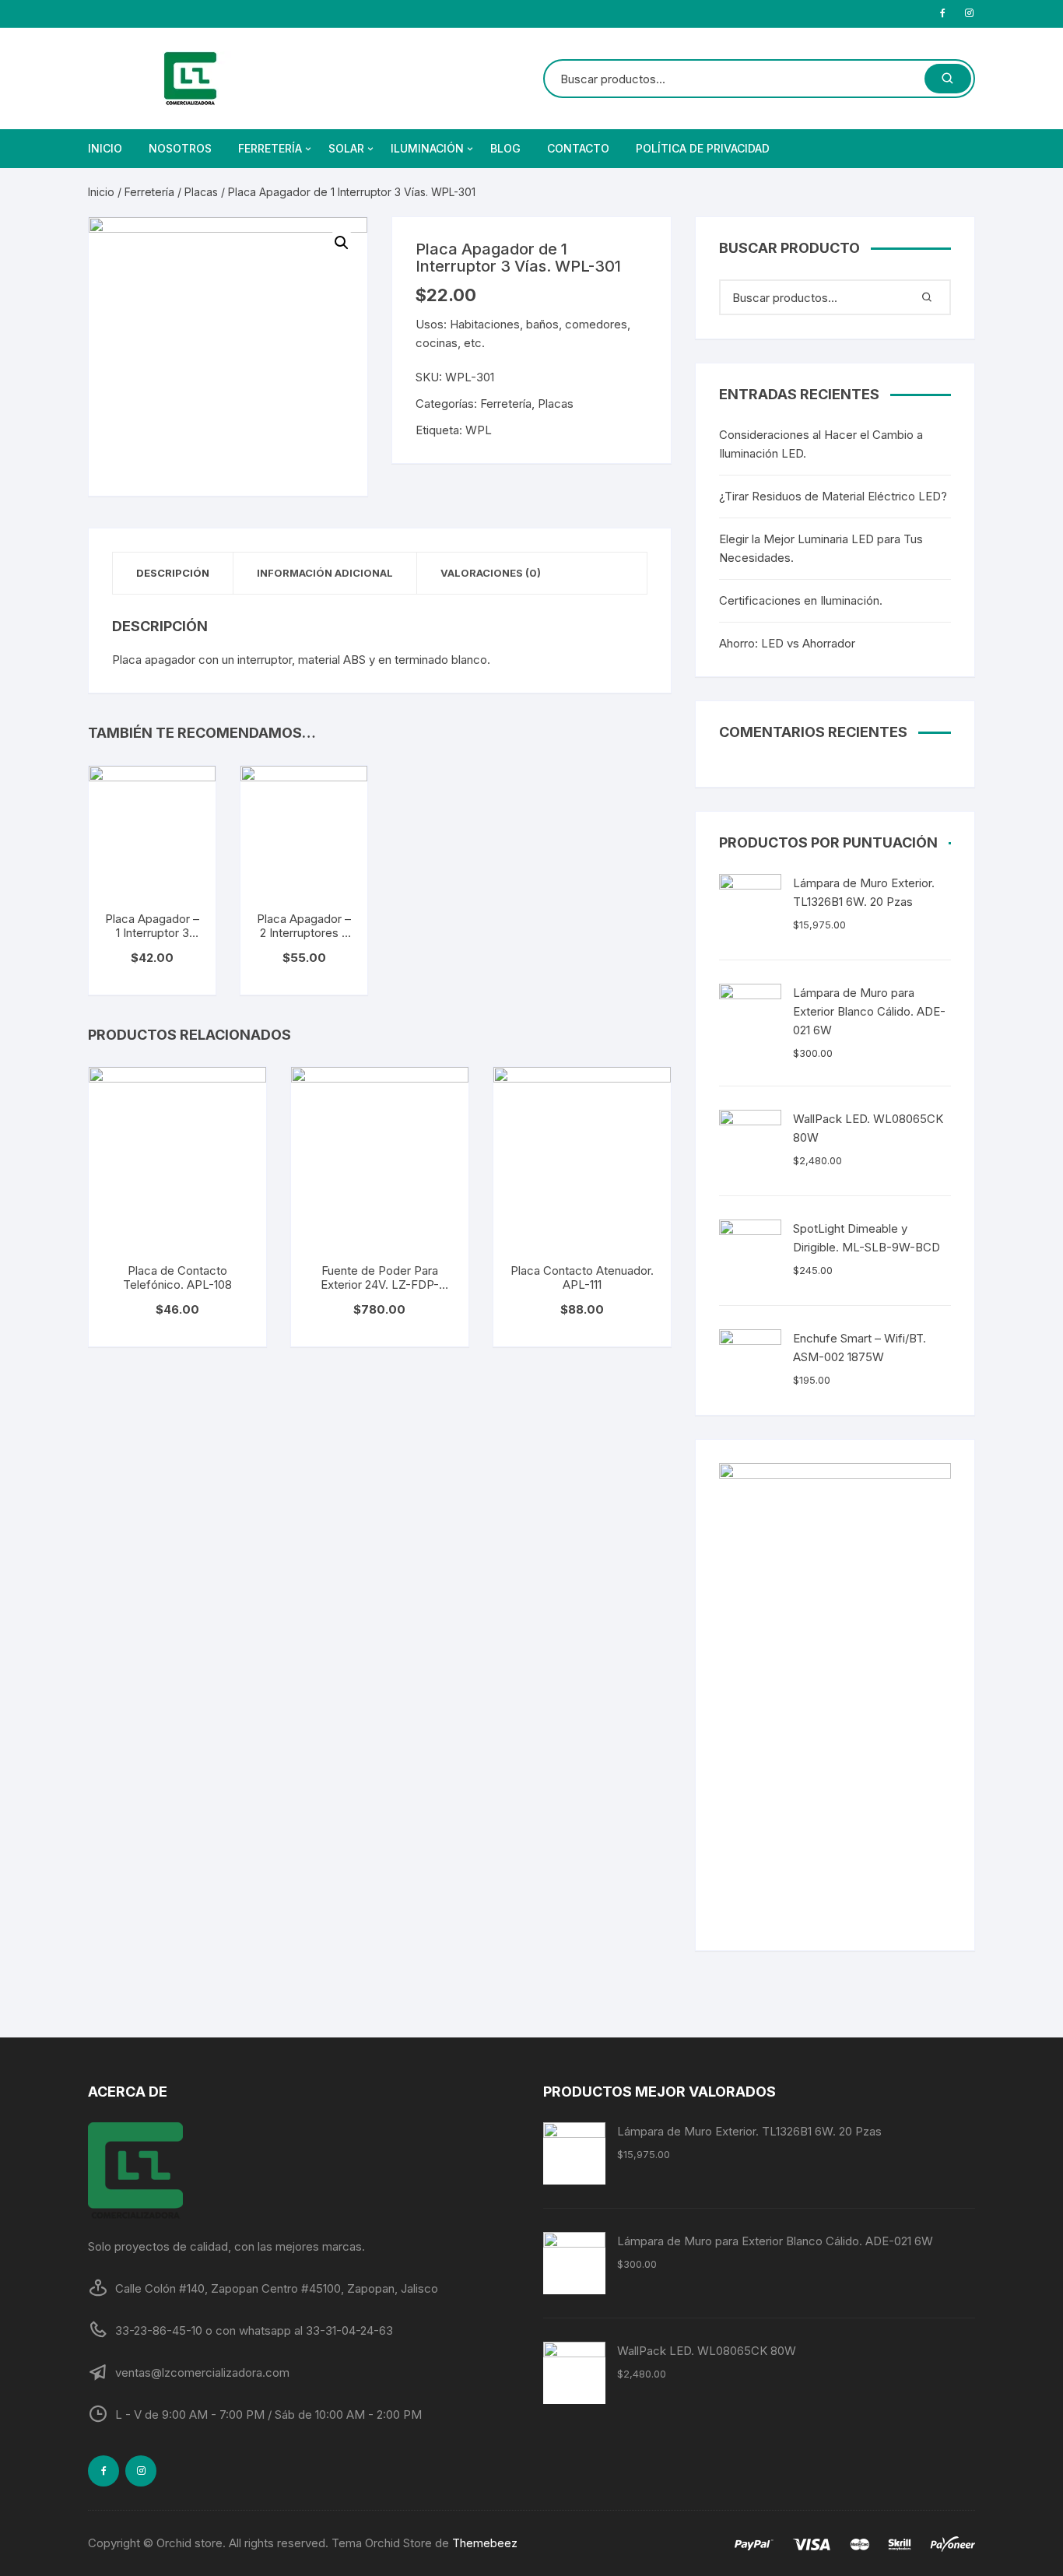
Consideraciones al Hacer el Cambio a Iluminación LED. (821, 444)
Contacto (578, 148)
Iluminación (427, 148)
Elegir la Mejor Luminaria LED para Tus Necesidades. (821, 548)
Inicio (105, 148)
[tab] (173, 573)
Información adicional (325, 573)
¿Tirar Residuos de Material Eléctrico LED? (833, 496)
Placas (201, 192)
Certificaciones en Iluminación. (801, 600)
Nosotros (180, 148)
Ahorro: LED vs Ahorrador (787, 643)
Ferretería (270, 148)
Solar (346, 148)
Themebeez (485, 2543)
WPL (479, 430)
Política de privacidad (703, 148)
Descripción (173, 573)
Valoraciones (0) (491, 573)
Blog (505, 148)
